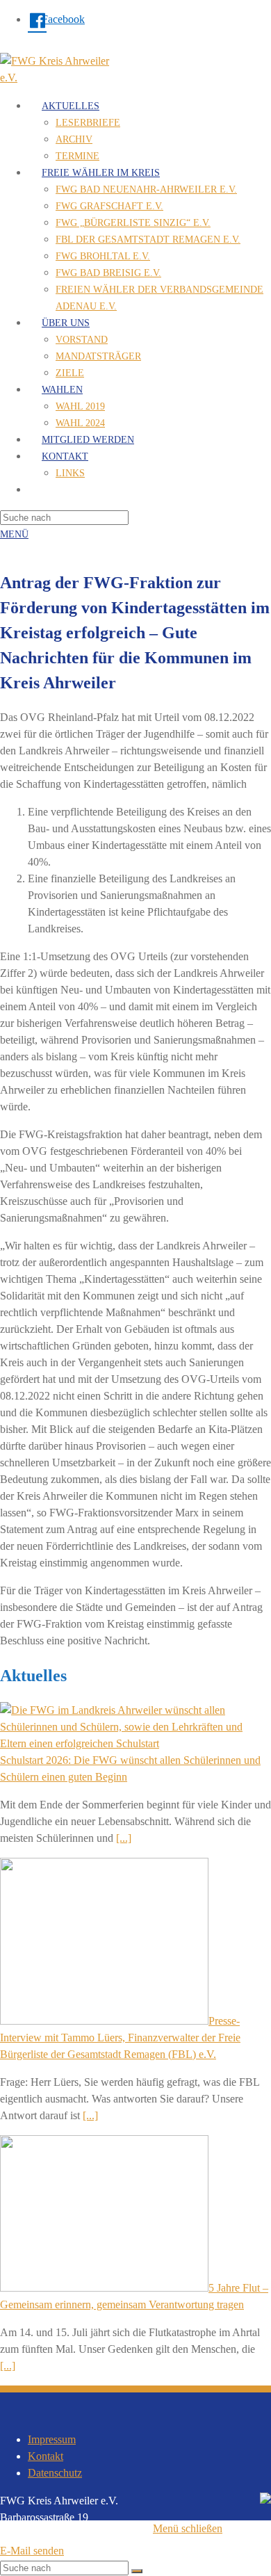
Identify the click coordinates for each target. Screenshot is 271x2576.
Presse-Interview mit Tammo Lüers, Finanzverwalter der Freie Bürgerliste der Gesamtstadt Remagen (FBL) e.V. (120, 2038)
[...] (124, 1838)
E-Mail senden (32, 2551)
